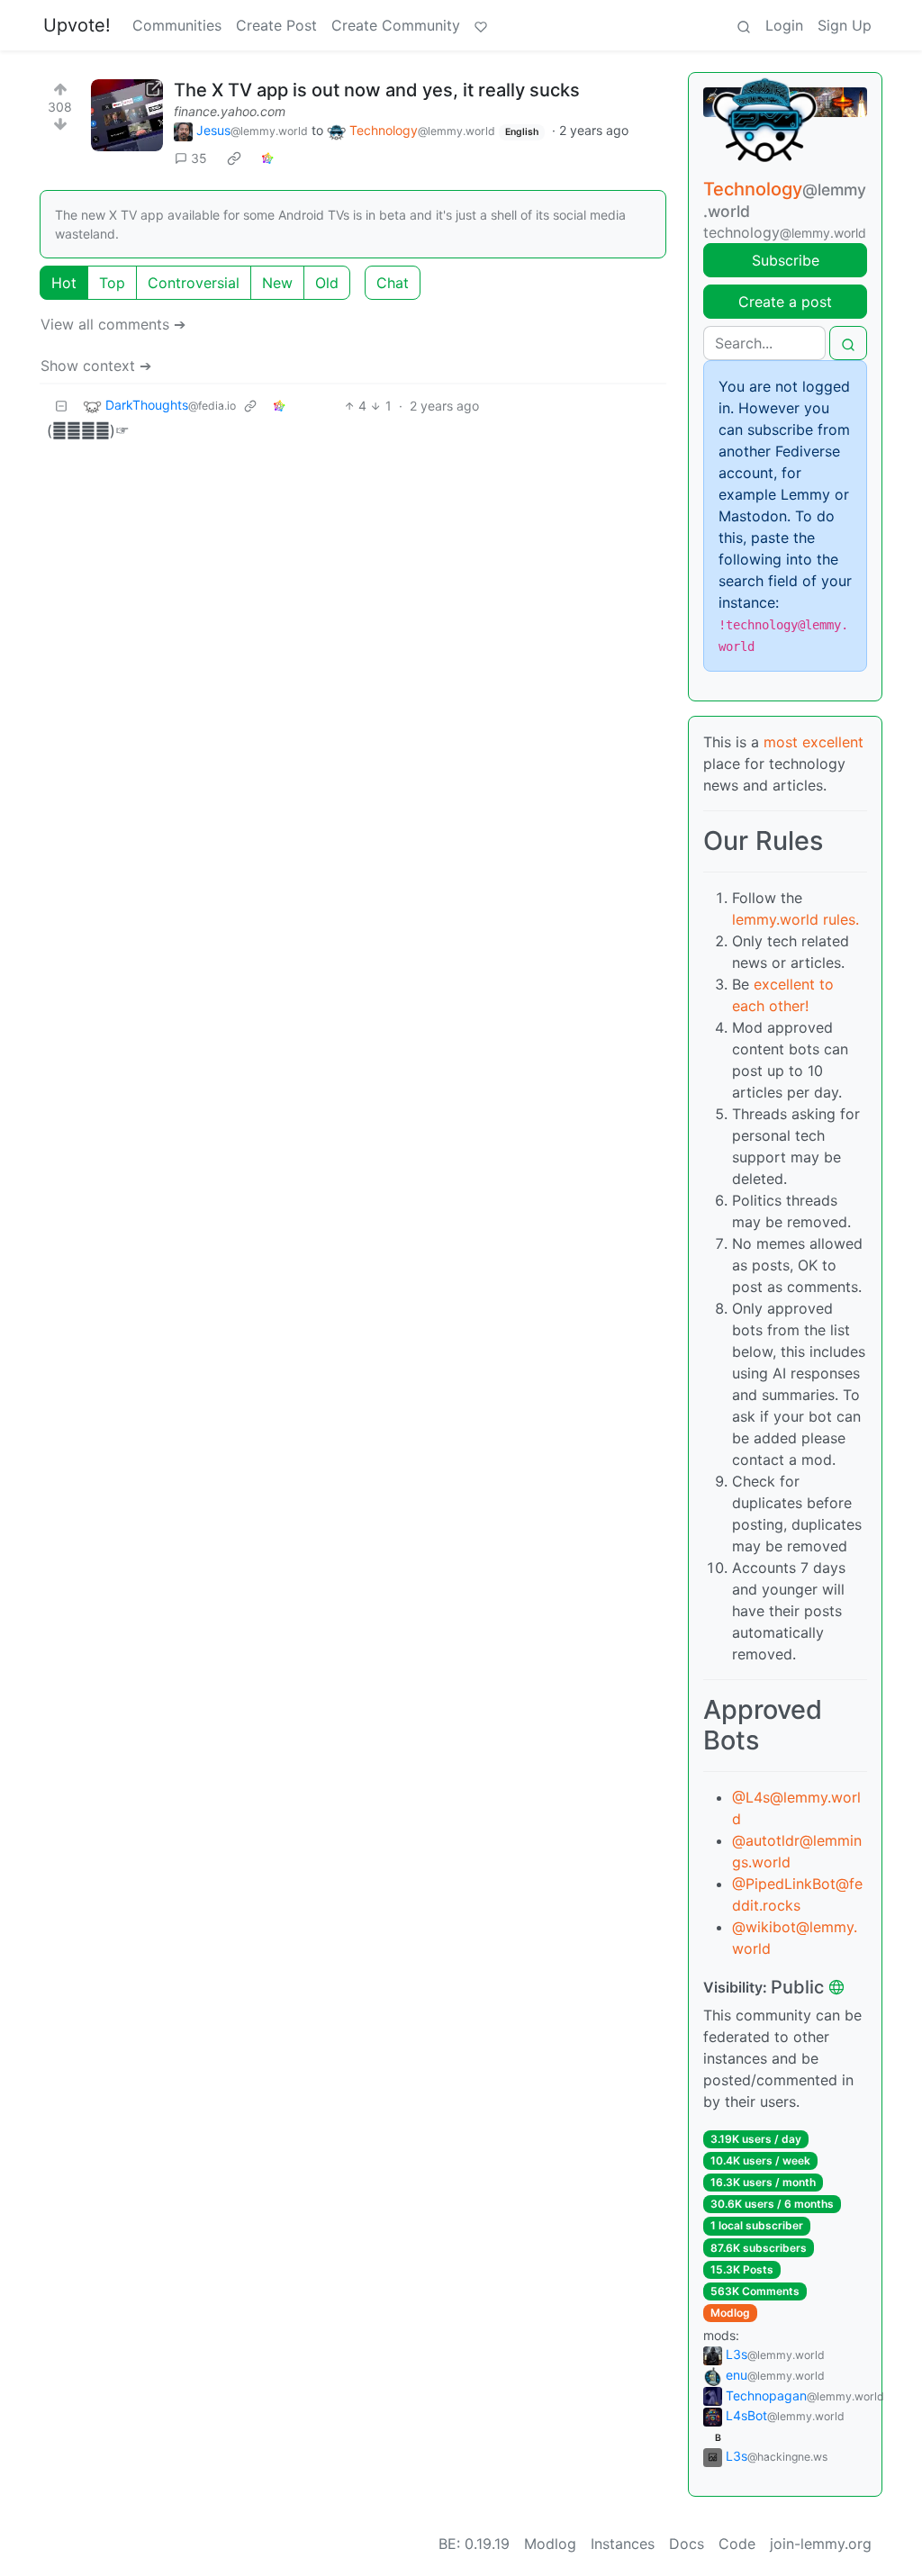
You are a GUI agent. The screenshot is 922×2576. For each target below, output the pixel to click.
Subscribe (786, 260)
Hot (64, 283)
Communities (177, 25)
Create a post (785, 302)
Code (737, 2544)
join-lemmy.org (821, 2544)
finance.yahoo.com (230, 111)
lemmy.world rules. (795, 919)
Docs (687, 2544)
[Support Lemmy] (481, 25)
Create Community (396, 25)
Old (327, 283)
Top (112, 283)
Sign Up (845, 25)
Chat (393, 283)
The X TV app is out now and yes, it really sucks (377, 90)
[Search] (744, 25)
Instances (623, 2544)
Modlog (730, 2313)
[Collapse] (61, 406)
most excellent (814, 742)
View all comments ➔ (113, 324)
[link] (234, 158)
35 (199, 158)
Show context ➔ (96, 366)
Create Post (276, 25)
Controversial (194, 283)
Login (784, 25)
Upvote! (77, 25)
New (277, 283)
